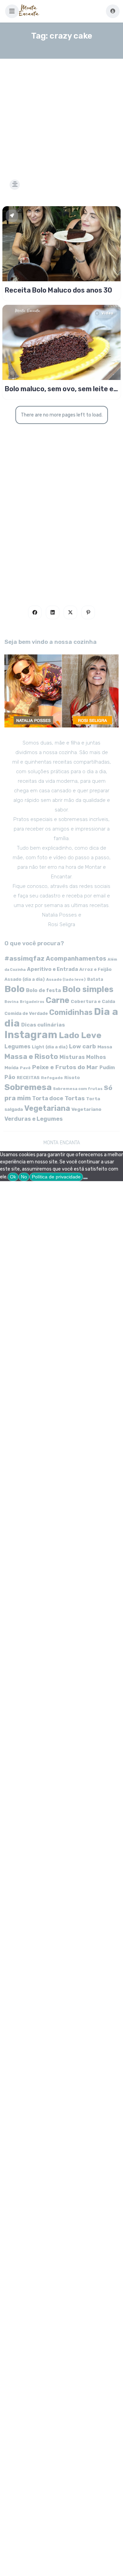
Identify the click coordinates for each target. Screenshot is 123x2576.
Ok (13, 1177)
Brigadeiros (32, 1002)
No (24, 1177)
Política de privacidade (56, 1177)
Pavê (25, 1068)
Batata (95, 979)
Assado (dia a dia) (25, 979)
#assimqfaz (24, 958)
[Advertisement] (61, 111)
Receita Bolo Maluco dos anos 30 (58, 290)
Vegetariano (86, 1109)
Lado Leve (80, 1035)
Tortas (75, 1098)
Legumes (17, 1046)
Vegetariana (47, 1108)
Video (107, 313)
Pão (10, 1077)
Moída (11, 1068)
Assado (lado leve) (66, 979)
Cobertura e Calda (93, 1001)
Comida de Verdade (26, 1013)
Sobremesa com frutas (78, 1089)
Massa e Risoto (31, 1057)
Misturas (72, 1057)
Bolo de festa (43, 990)
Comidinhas (71, 1012)
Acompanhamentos (76, 958)
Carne (58, 1000)
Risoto (72, 1078)
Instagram (31, 1035)
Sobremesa (28, 1087)
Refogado (52, 1078)
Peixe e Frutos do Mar (65, 1067)
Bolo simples (88, 989)
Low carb (83, 1046)
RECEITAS (28, 1078)
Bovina (11, 1002)
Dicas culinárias (43, 1025)
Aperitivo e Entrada (52, 969)
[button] (12, 11)
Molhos (96, 1057)
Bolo (15, 989)
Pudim (107, 1068)
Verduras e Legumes (34, 1119)
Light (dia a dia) (50, 1047)
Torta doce (48, 1098)
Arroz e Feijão (95, 969)
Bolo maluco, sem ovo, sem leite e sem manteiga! (59, 389)
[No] (85, 1178)
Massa (105, 1047)
